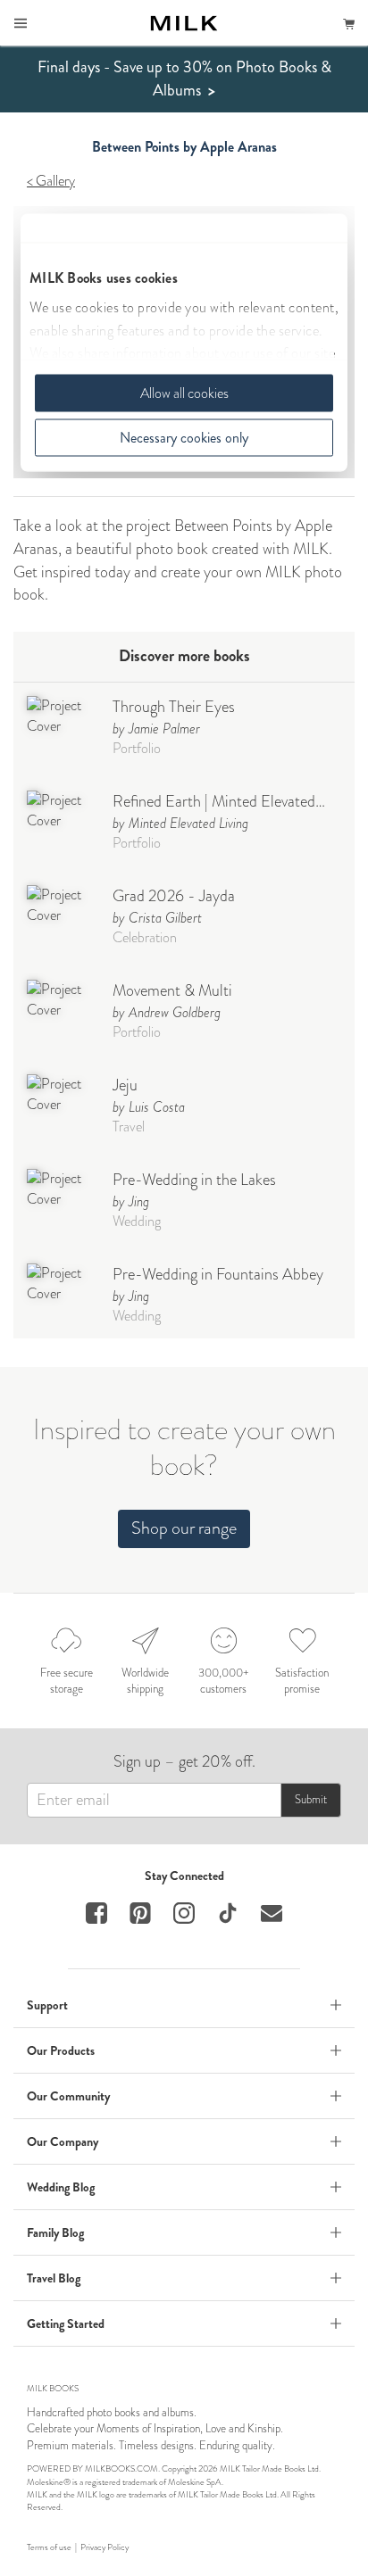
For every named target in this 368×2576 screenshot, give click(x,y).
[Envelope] (272, 1913)
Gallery (55, 181)
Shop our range (184, 1528)
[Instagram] (184, 1913)
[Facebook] (96, 1913)
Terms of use (49, 2547)
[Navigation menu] (21, 23)
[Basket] (349, 23)
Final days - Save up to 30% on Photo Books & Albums (184, 79)
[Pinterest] (140, 1913)
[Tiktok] (228, 1913)
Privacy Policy (105, 2547)
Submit (311, 1799)
